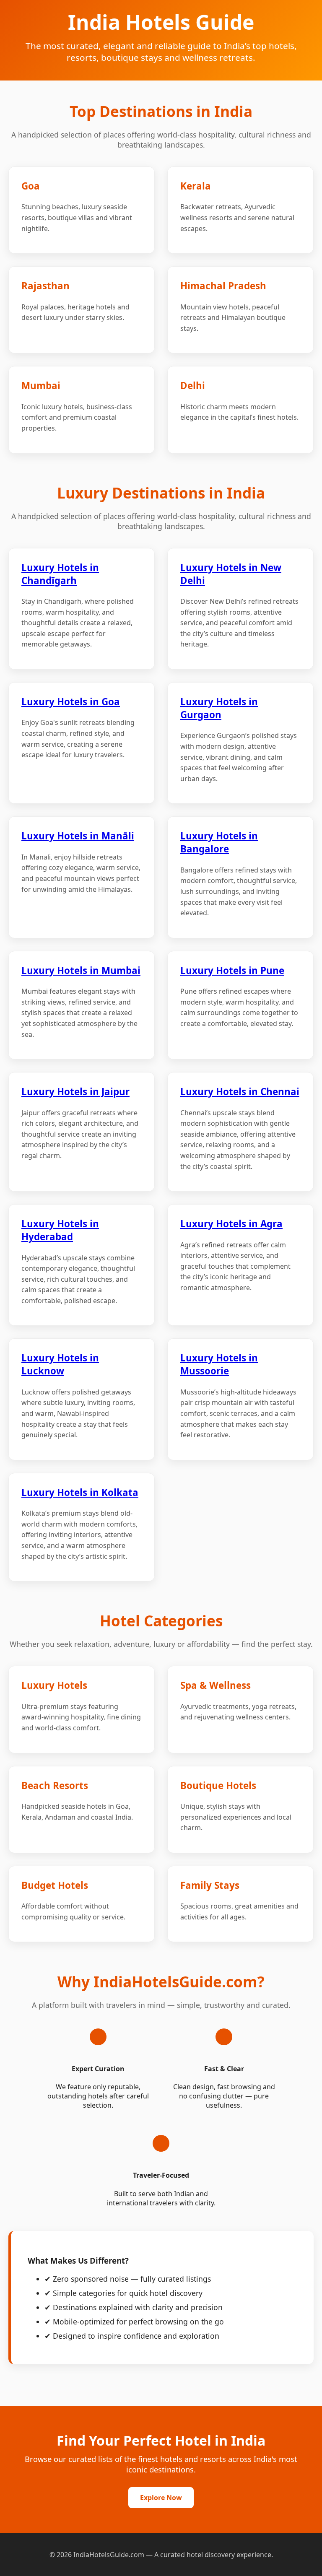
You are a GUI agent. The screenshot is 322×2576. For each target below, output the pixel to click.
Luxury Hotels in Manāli (78, 836)
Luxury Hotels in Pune (232, 970)
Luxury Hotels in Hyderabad (60, 1230)
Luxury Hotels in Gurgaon (219, 708)
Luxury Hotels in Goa (71, 702)
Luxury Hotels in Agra (231, 1224)
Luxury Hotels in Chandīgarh (60, 574)
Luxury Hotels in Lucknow (60, 1364)
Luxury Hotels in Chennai (240, 1092)
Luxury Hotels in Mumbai (81, 970)
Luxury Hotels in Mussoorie (219, 1364)
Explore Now (161, 2498)
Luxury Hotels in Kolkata (80, 1492)
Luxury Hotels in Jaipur (75, 1092)
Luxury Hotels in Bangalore (219, 842)
